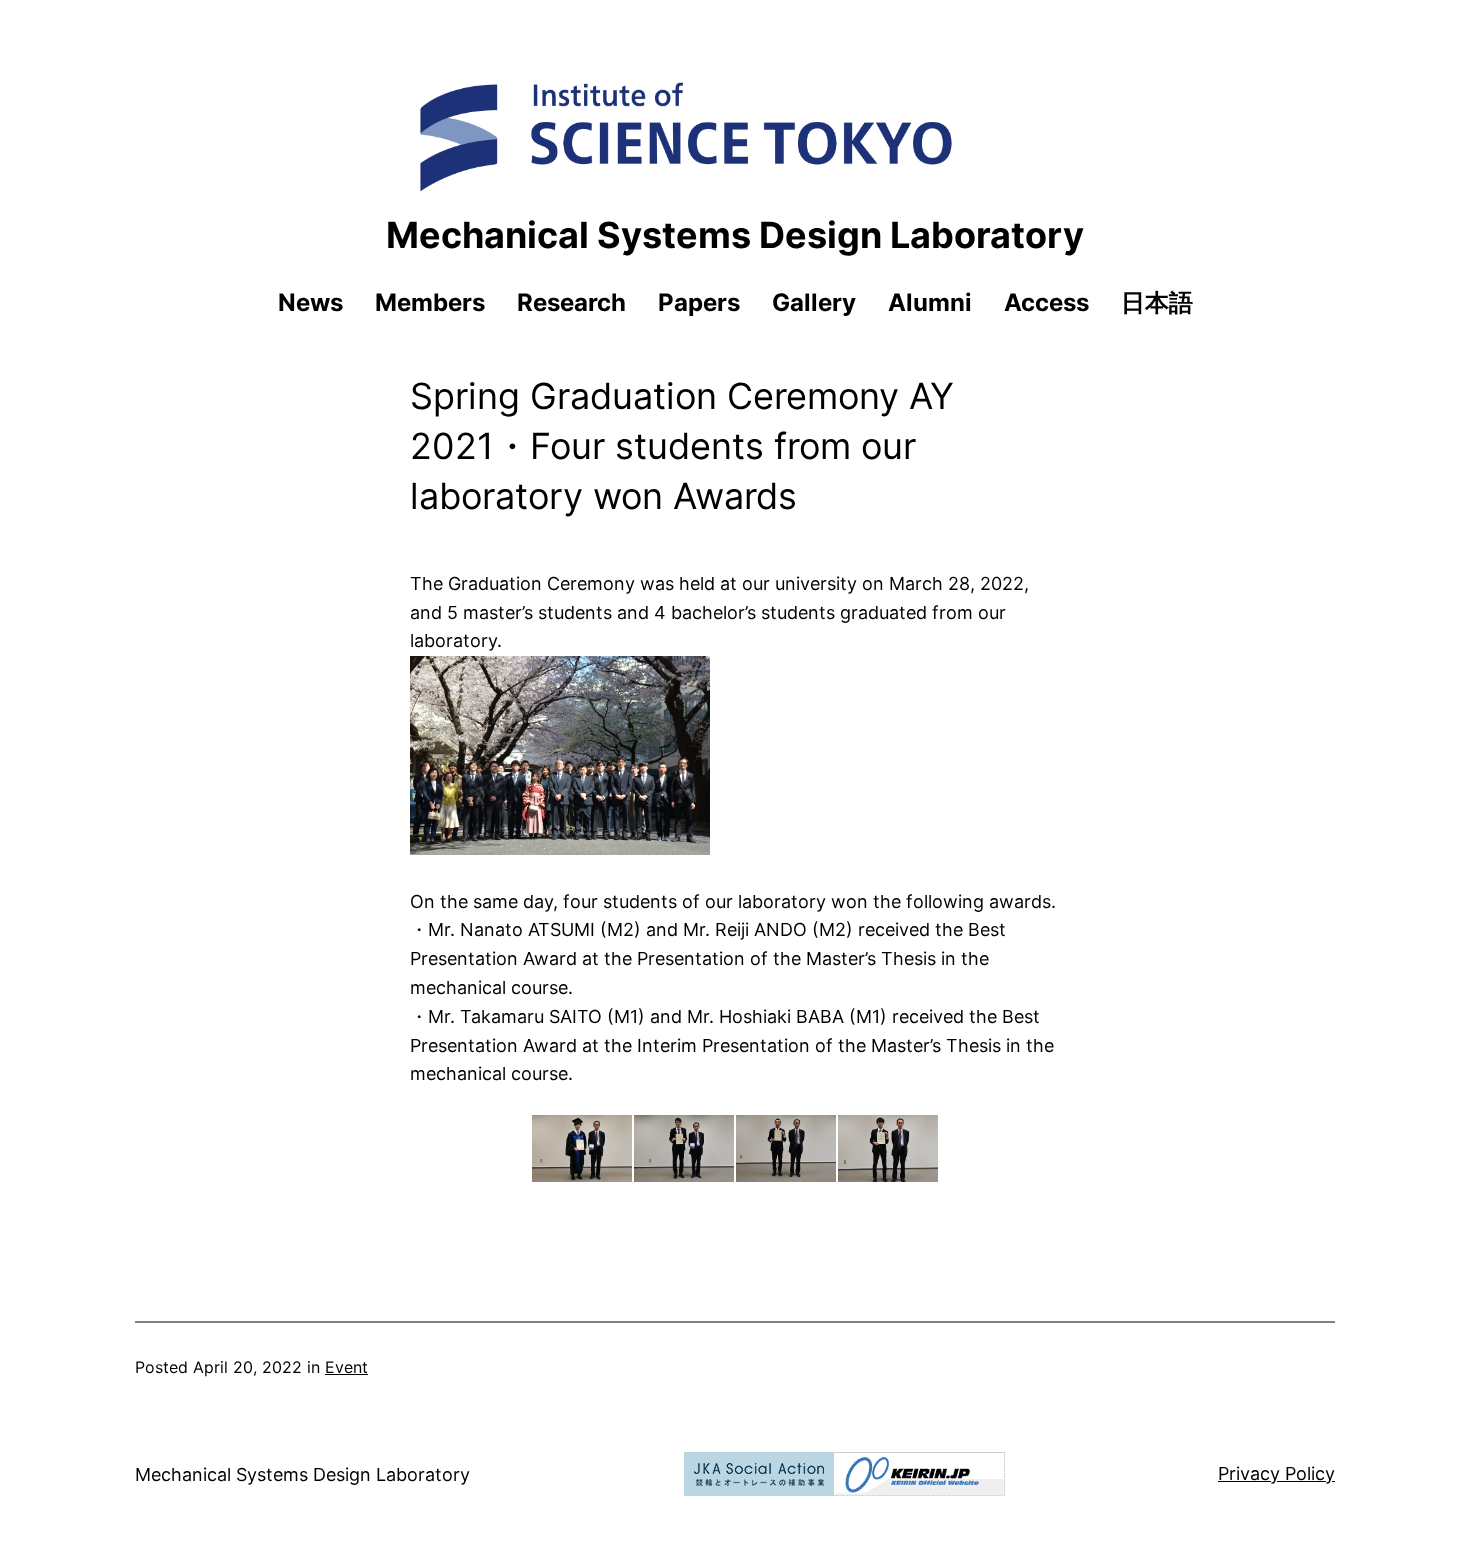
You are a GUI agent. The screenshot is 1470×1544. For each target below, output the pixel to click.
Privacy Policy (1276, 1473)
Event (346, 1367)
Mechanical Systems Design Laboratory (735, 235)
